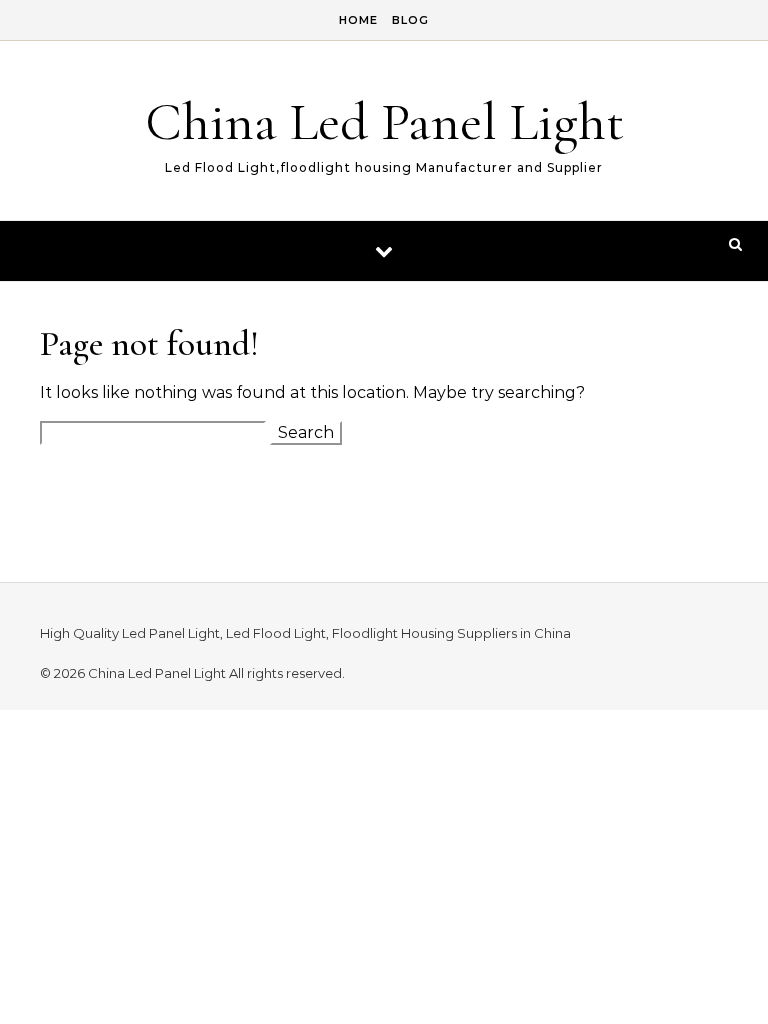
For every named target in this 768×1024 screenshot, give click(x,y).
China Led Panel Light (384, 121)
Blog (410, 20)
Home (358, 20)
